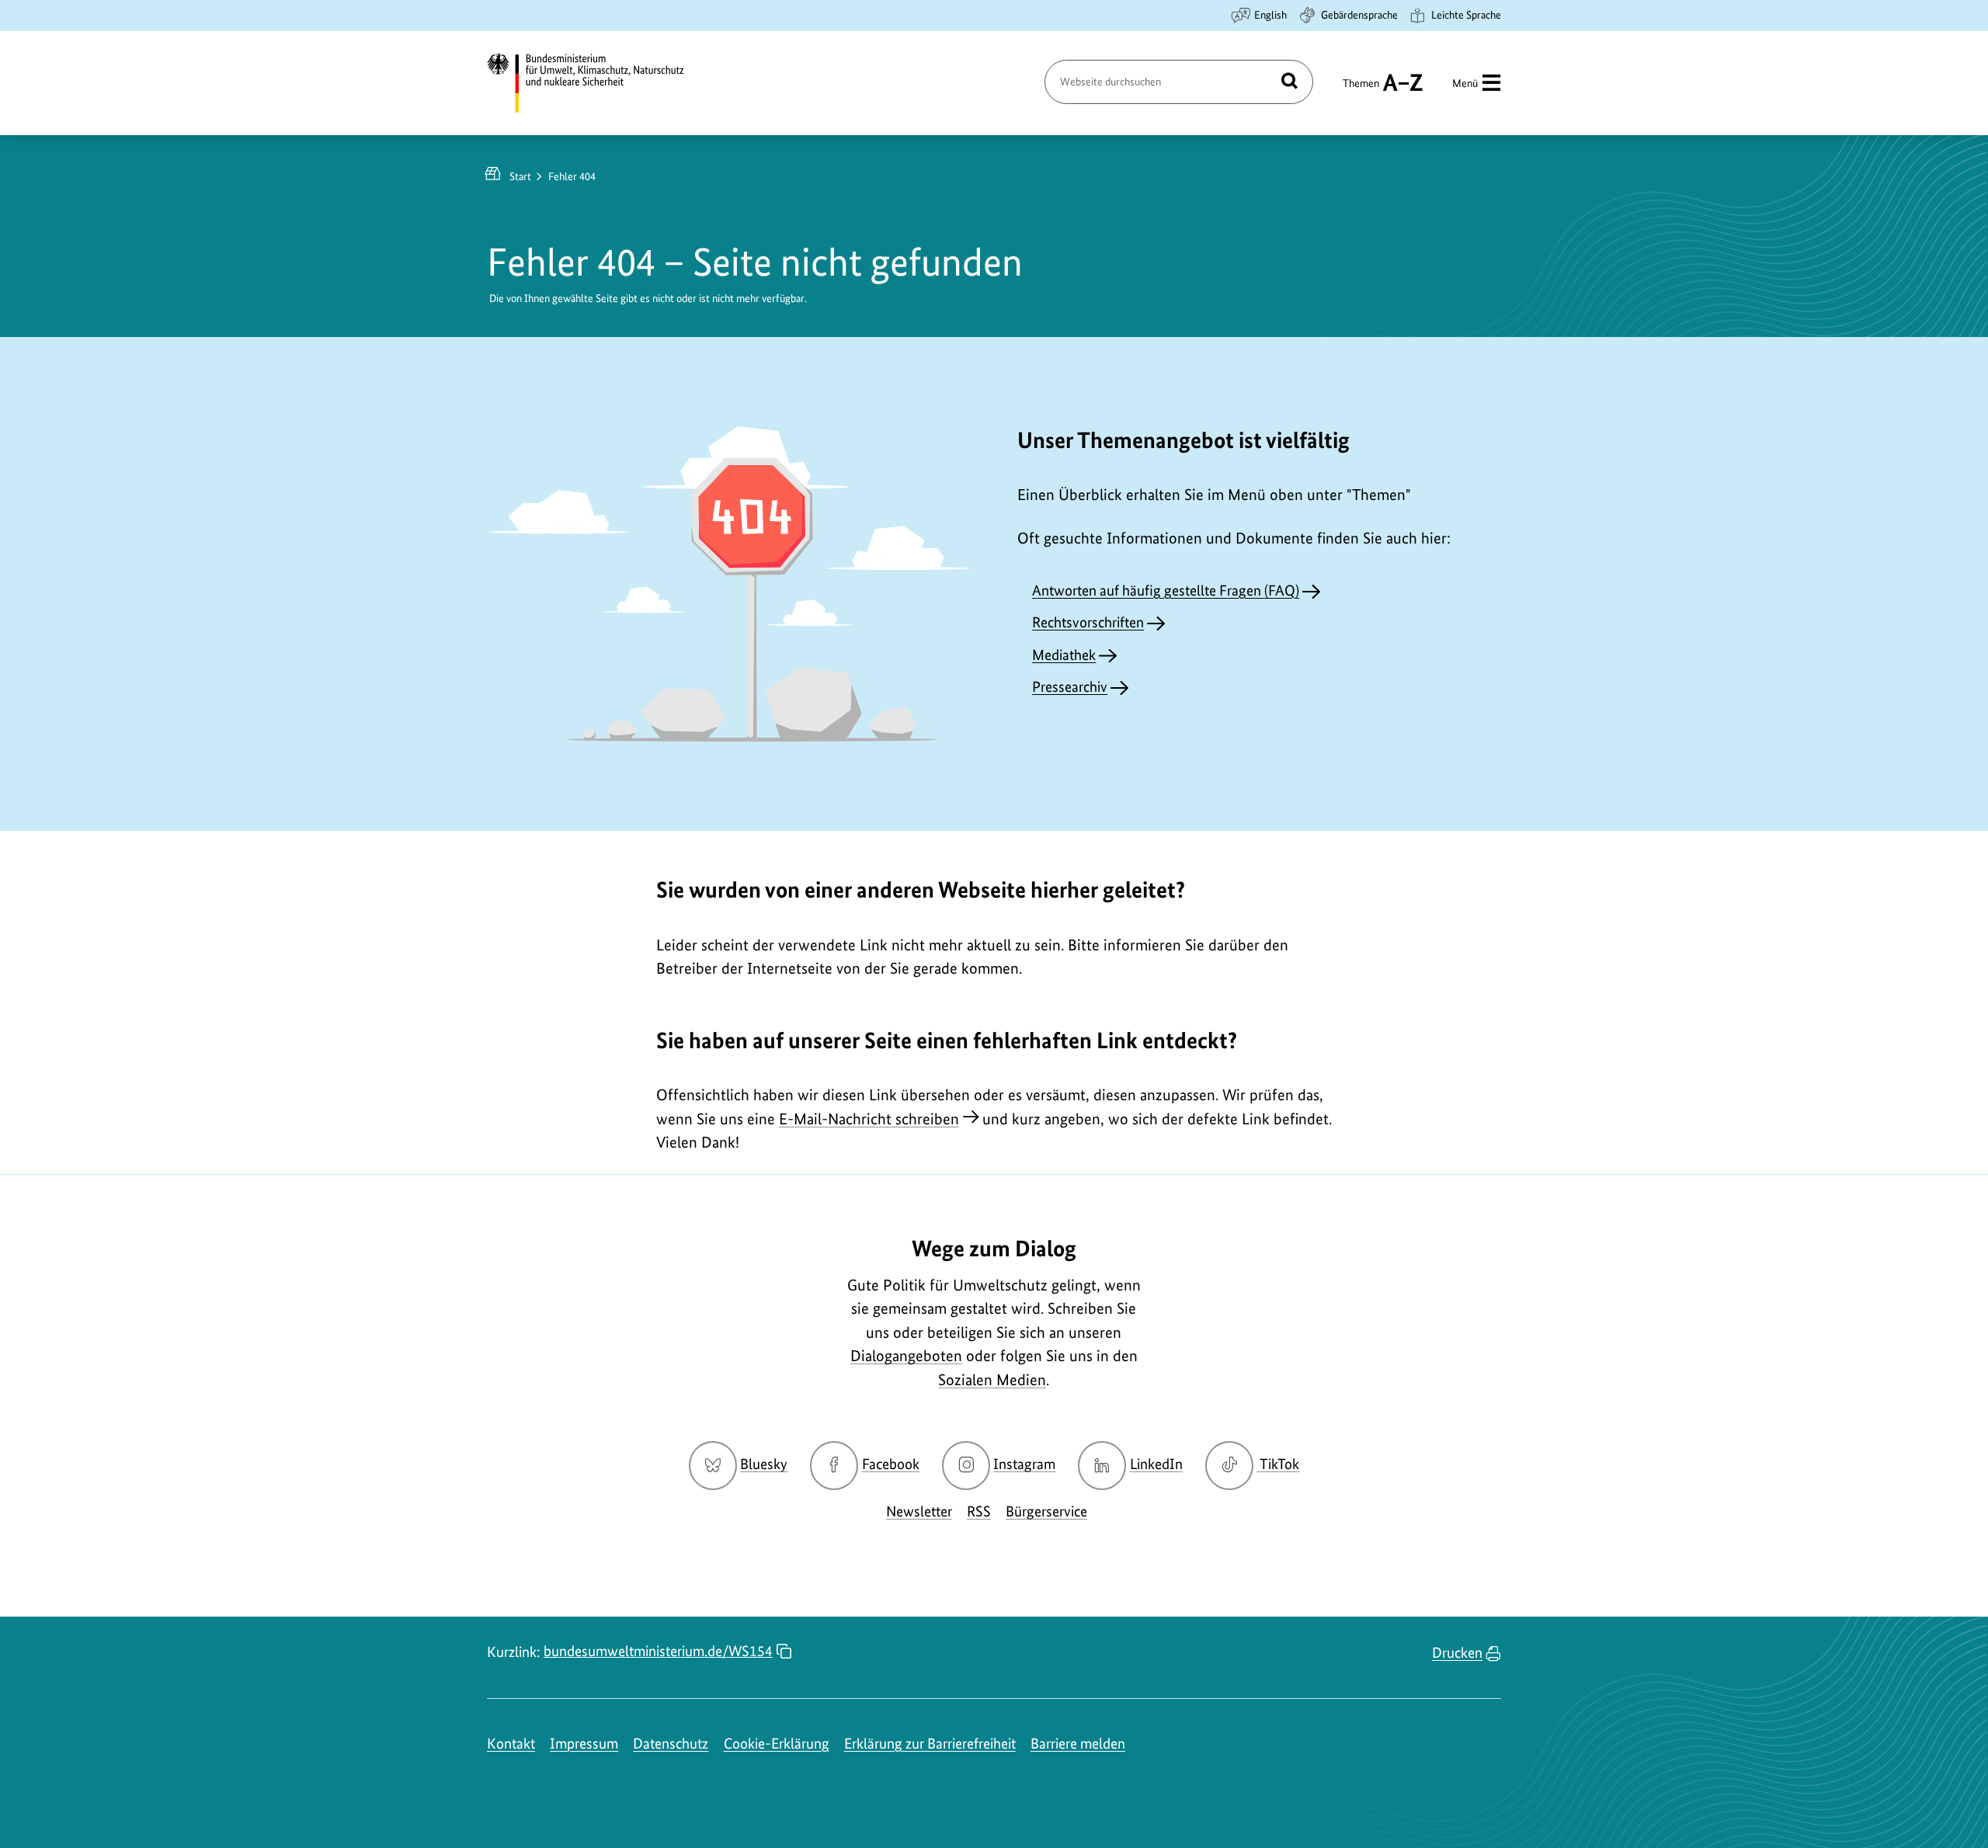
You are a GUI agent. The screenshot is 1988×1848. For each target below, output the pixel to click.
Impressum (584, 1744)
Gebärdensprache (1359, 15)
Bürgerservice (1046, 1511)
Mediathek (1064, 655)
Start (520, 176)
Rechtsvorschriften (1088, 622)
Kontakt (511, 1744)
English (1270, 15)
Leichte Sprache (1466, 15)
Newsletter (919, 1511)
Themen (1361, 90)
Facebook (891, 1464)
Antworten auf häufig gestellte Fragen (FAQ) (1166, 591)
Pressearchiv (1070, 687)
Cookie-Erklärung (777, 1744)
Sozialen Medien (992, 1380)
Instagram (1024, 1464)
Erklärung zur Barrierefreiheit (930, 1744)
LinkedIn (1156, 1464)
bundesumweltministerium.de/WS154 (658, 1651)
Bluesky (764, 1464)
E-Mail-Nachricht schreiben (869, 1119)
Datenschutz (671, 1744)
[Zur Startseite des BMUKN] (599, 83)
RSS (979, 1511)
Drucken (1457, 1653)
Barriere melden (1078, 1744)
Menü (1465, 83)
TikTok (1279, 1464)
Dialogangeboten (906, 1356)
